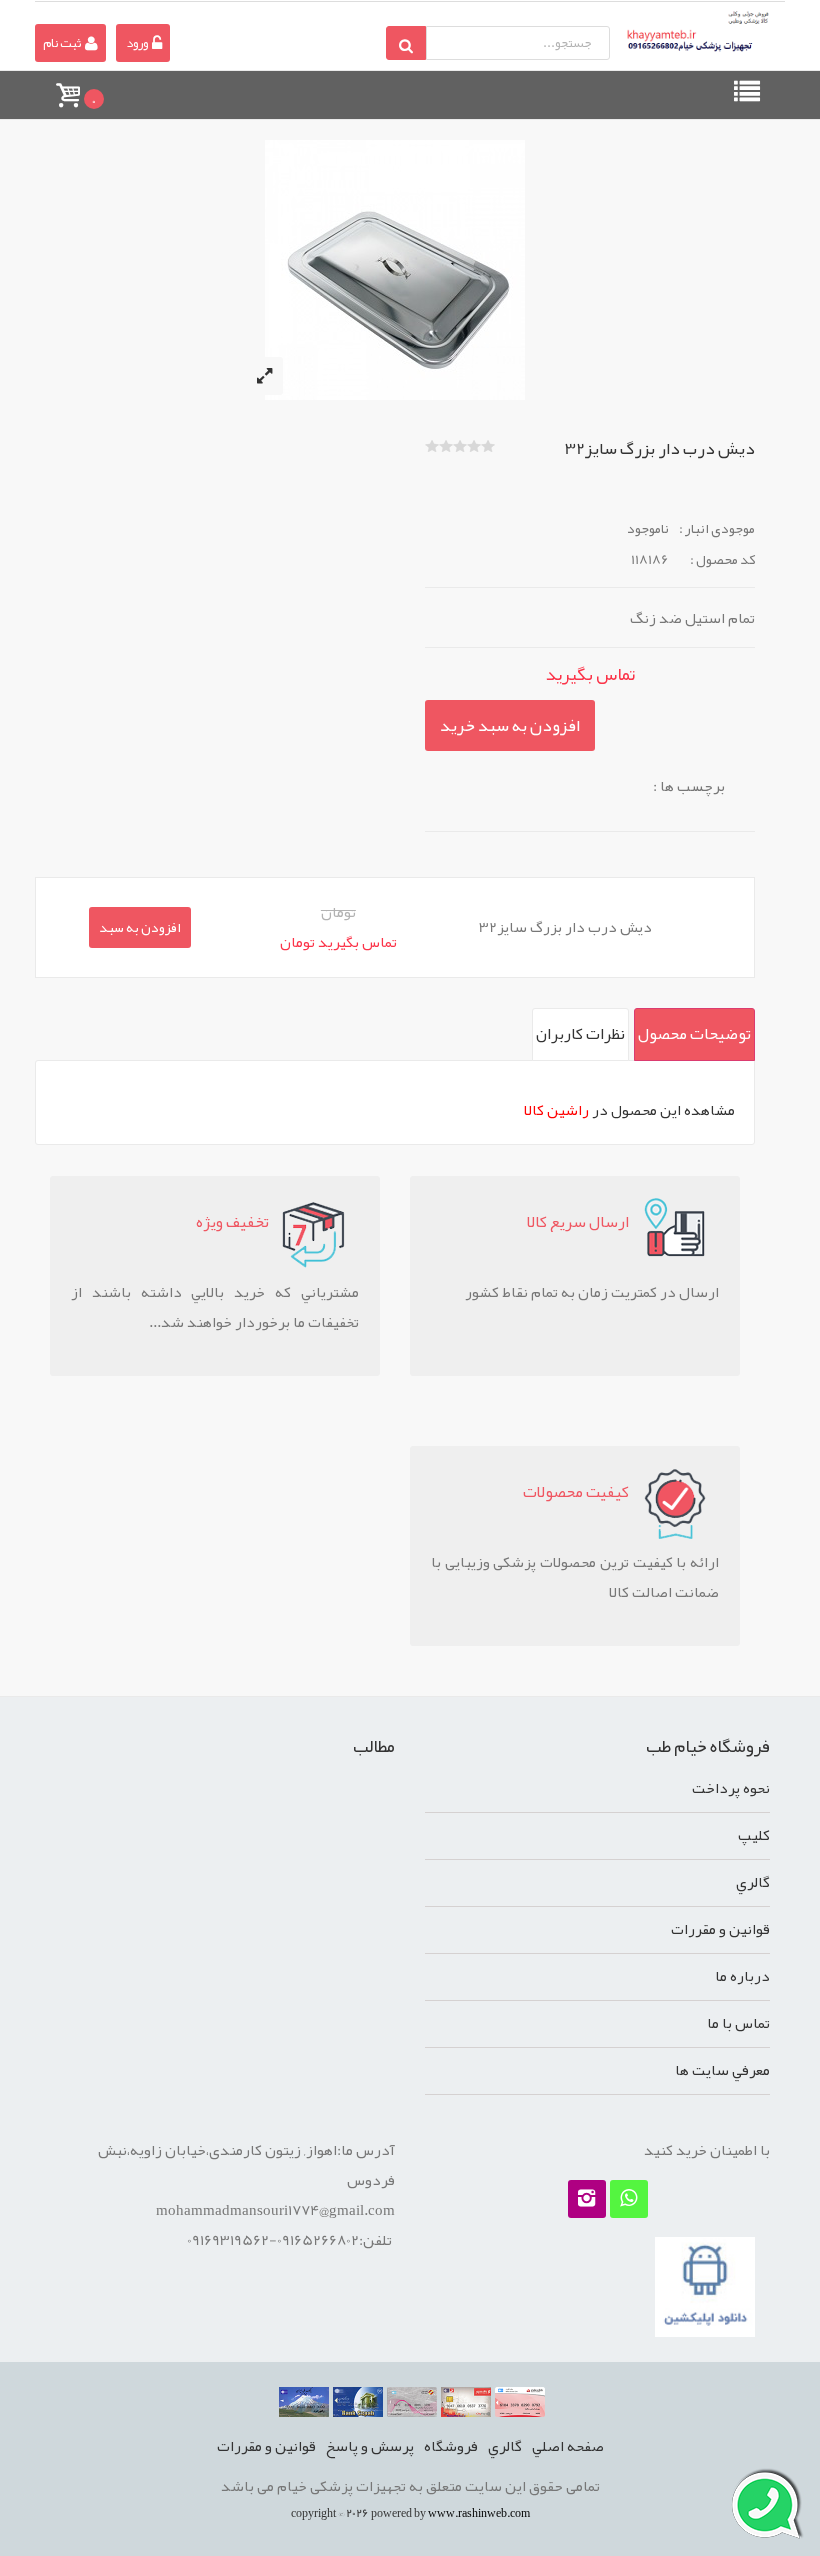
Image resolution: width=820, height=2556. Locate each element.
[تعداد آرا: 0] (432, 446)
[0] (67, 86)
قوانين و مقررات (720, 1929)
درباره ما (742, 1976)
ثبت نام (63, 43)
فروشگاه (451, 2446)
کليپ (754, 1835)
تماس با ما (738, 2023)
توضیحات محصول (694, 1034)
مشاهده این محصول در (629, 1110)
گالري (753, 1882)
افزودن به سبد (140, 927)
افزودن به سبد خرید (510, 725)
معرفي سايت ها (722, 2070)
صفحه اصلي (568, 2446)
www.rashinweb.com (479, 2513)
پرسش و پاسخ (370, 2446)
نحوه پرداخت (731, 1788)
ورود (137, 43)
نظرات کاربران (580, 1034)
